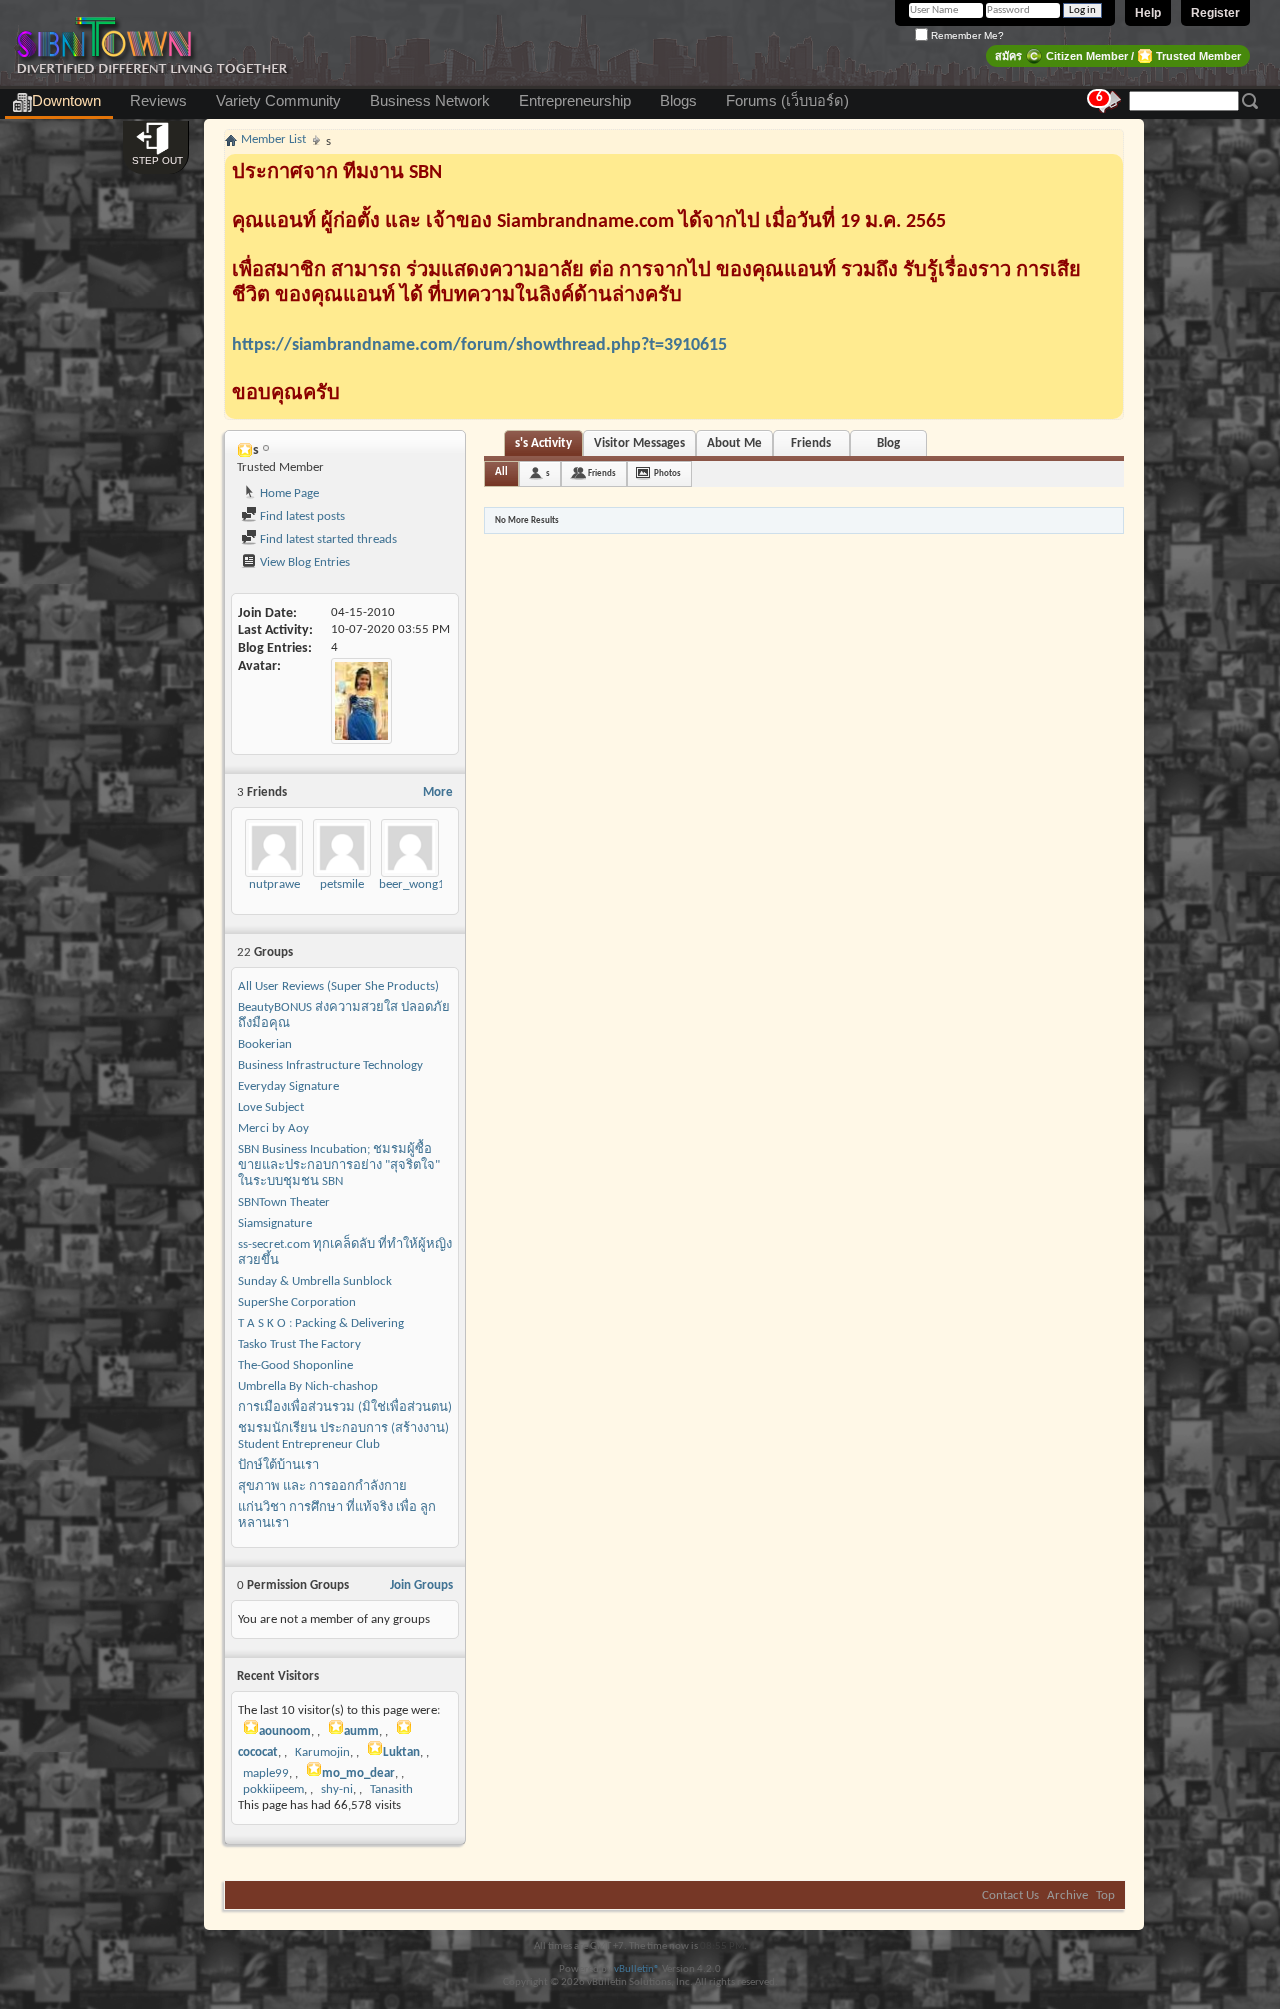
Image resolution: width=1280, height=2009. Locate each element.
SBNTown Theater (284, 1202)
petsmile (342, 884)
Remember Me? (966, 35)
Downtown (66, 101)
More (438, 792)
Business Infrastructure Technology (330, 1065)
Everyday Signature (288, 1086)
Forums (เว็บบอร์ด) (787, 101)
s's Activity (543, 443)
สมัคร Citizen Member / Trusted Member (1118, 56)
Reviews (158, 101)
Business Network (430, 101)
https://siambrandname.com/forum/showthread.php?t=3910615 (479, 345)
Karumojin (322, 1752)
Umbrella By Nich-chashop (308, 1386)
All (501, 472)
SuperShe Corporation (297, 1302)
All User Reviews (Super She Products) (338, 986)
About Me (734, 443)
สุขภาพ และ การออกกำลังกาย (322, 1486)
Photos (667, 473)
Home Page (288, 493)
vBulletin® (637, 1969)
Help (1148, 13)
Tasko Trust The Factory (299, 1344)
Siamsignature (275, 1223)
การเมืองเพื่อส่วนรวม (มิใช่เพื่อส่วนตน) (345, 1407)
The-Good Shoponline (295, 1365)
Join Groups (421, 1585)
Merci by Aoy (273, 1128)
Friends (811, 443)
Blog (888, 443)
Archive (1067, 1895)
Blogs (678, 101)
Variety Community (278, 101)
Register (1215, 13)
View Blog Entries (303, 562)
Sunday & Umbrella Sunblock (315, 1281)
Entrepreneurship (575, 101)
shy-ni (337, 1789)
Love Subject (271, 1107)
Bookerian (265, 1044)
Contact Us (1010, 1895)
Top (1105, 1895)
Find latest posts (301, 516)
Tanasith (391, 1789)
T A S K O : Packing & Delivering (321, 1323)
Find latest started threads (327, 539)
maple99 (266, 1773)
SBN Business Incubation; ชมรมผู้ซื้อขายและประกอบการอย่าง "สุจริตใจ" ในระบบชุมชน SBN (339, 1165)
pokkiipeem (273, 1789)
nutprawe (274, 884)
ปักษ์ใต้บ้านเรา (278, 1465)
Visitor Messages (639, 443)
